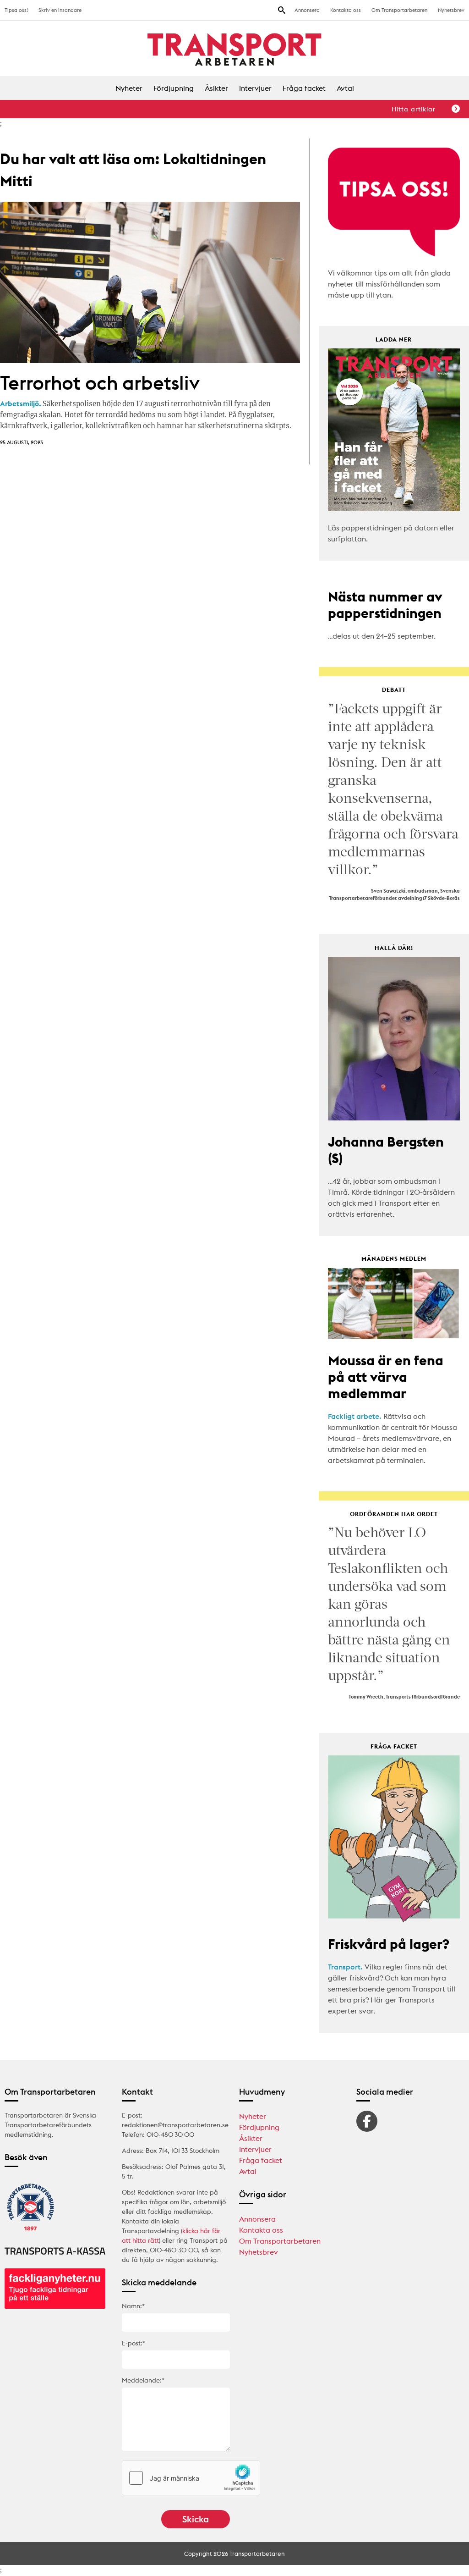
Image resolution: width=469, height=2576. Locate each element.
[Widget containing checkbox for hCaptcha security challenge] (191, 2478)
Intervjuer (255, 88)
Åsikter (216, 88)
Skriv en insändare (60, 10)
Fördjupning (174, 88)
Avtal (345, 88)
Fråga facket (304, 88)
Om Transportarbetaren (399, 10)
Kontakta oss (346, 10)
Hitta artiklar (414, 109)
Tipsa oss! (16, 10)
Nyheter (129, 88)
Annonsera (307, 10)
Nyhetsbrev (451, 10)
